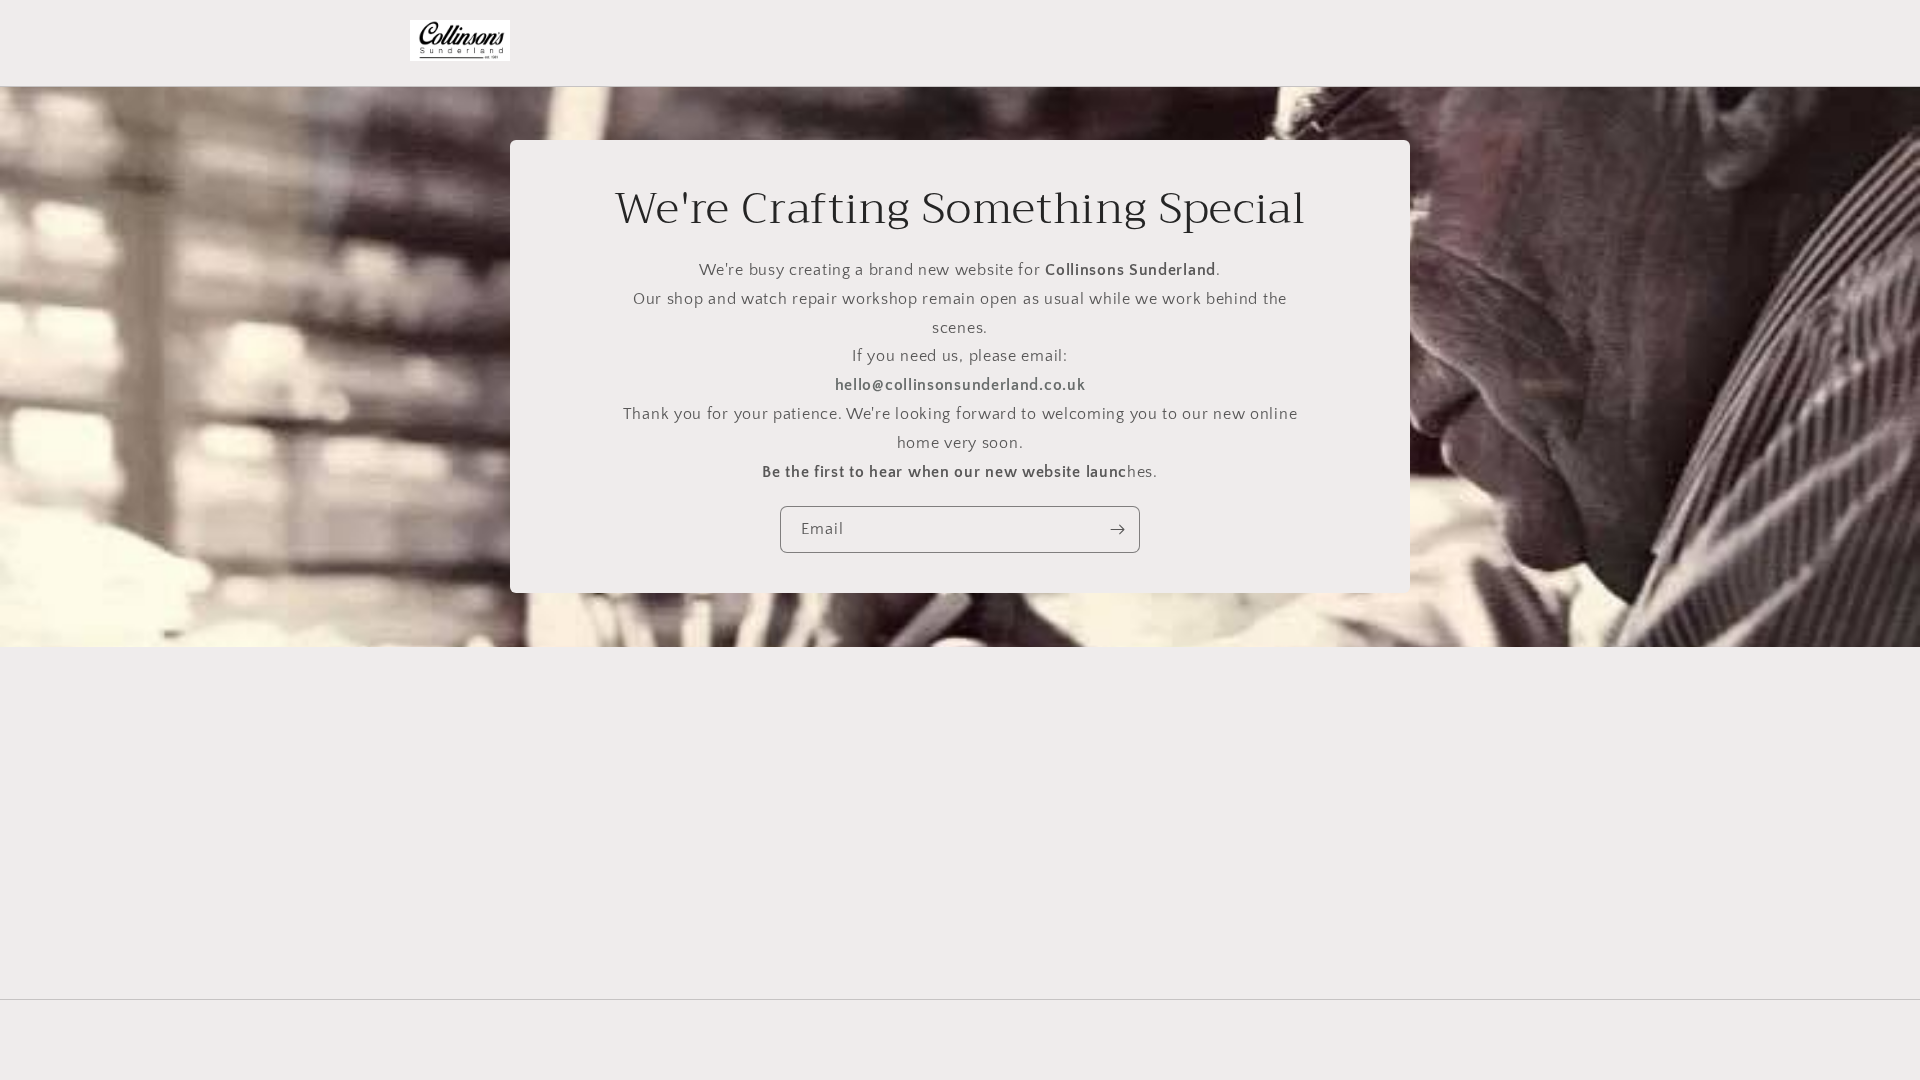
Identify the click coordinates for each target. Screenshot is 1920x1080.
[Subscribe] (1117, 530)
